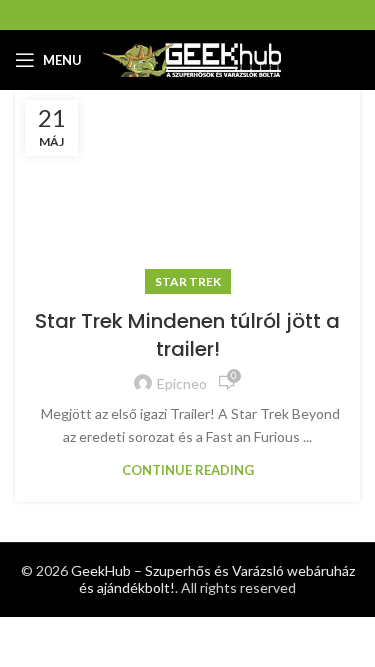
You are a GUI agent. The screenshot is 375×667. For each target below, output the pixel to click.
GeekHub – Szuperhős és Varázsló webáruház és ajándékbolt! (213, 579)
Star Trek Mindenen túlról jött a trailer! (187, 335)
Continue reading (188, 470)
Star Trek (188, 281)
